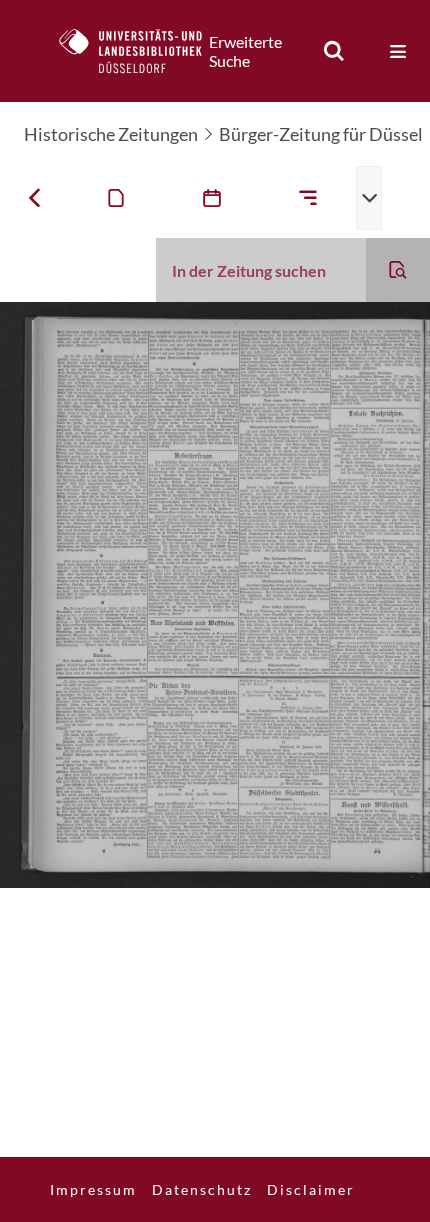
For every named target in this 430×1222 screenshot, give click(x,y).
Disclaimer (311, 1189)
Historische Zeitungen (111, 134)
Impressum (93, 1189)
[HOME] (141, 51)
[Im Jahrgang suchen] (398, 270)
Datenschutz (202, 1189)
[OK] (334, 51)
